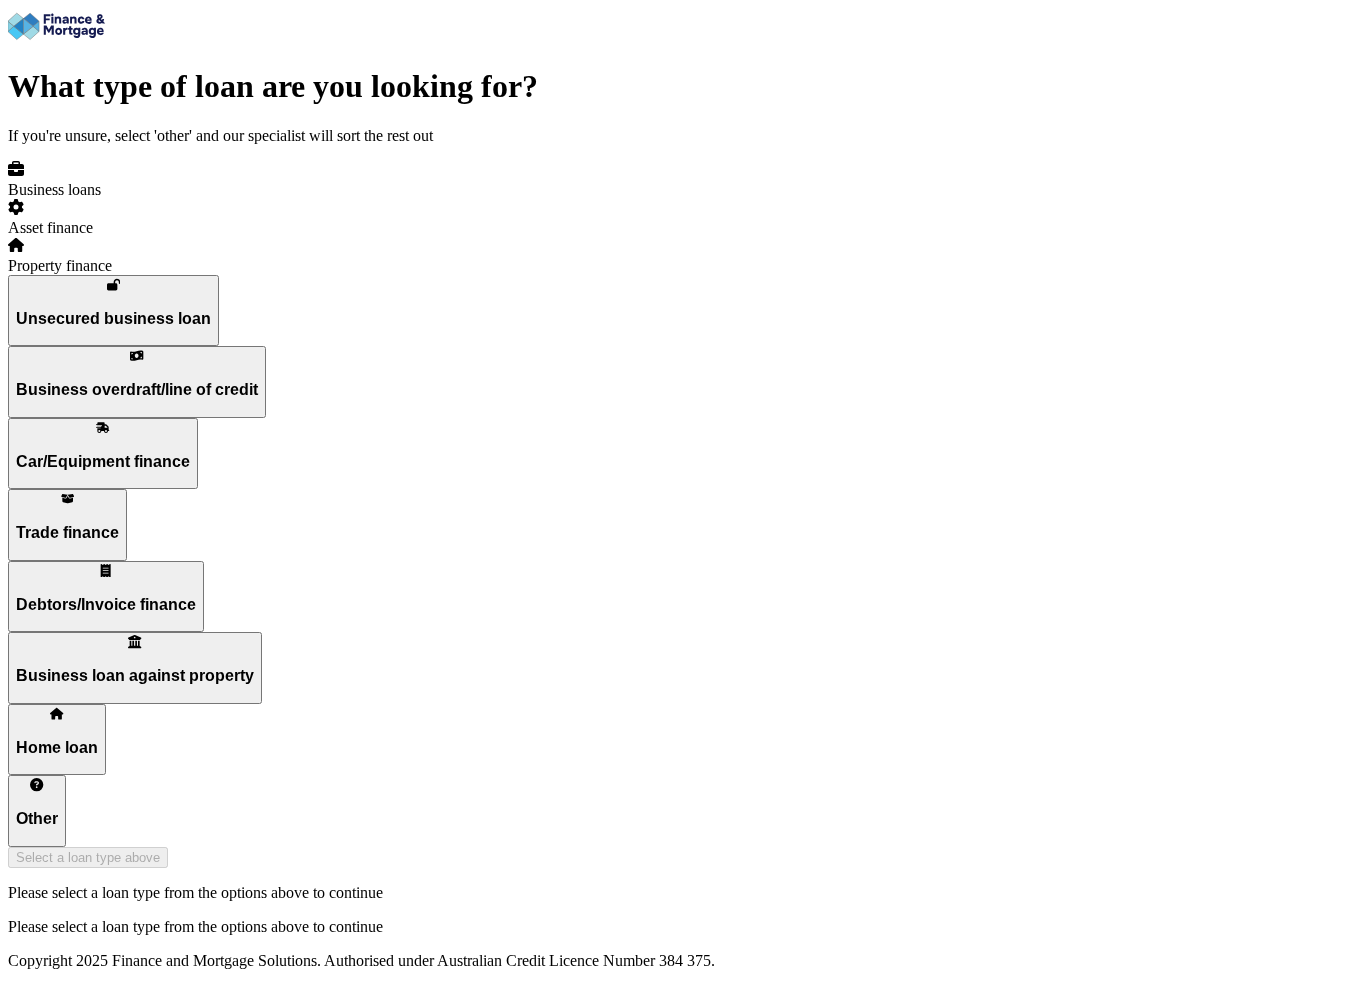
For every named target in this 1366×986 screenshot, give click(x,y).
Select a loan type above (88, 857)
